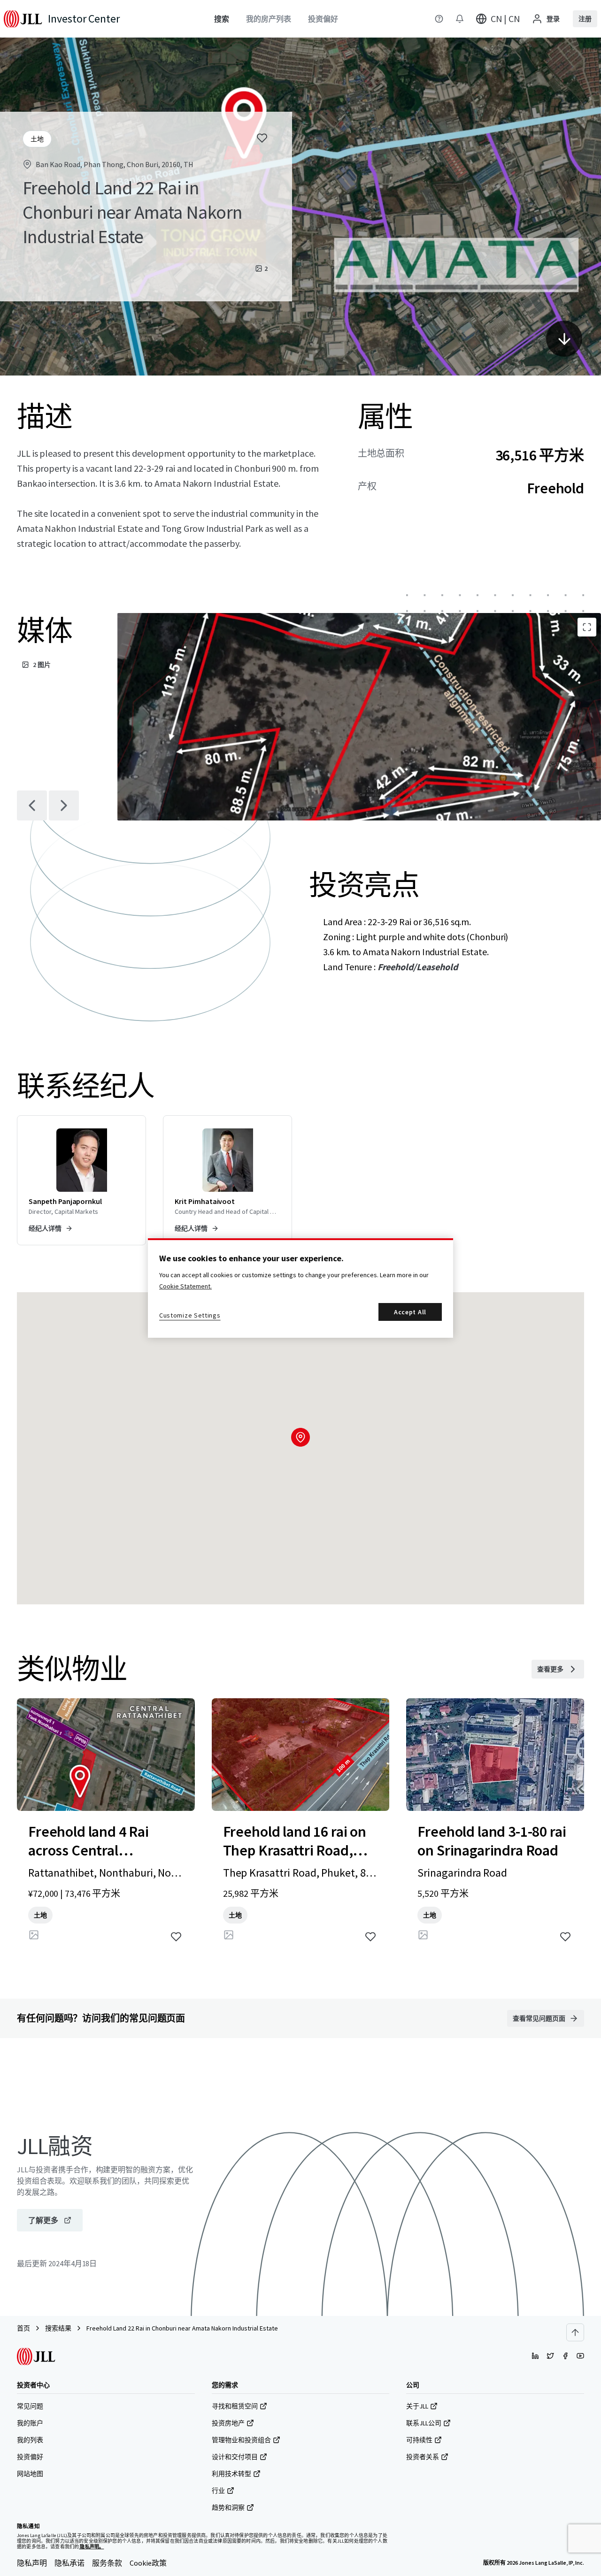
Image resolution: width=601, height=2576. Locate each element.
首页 (23, 2328)
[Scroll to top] (575, 2332)
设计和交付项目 (235, 2457)
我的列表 (30, 2440)
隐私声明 (32, 2563)
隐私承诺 (69, 2563)
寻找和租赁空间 (235, 2406)
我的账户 (30, 2423)
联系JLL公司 (424, 2423)
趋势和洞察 (228, 2507)
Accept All (410, 1312)
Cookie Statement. (185, 1286)
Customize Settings (190, 1315)
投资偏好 (30, 2457)
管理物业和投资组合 (241, 2440)
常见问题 (30, 2406)
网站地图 (30, 2474)
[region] (300, 1288)
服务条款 (107, 2563)
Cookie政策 (148, 2563)
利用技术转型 (231, 2474)
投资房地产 (228, 2423)
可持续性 (419, 2440)
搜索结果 (58, 2328)
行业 (218, 2491)
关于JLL (417, 2406)
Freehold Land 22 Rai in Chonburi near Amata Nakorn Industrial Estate (182, 2328)
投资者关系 (423, 2457)
